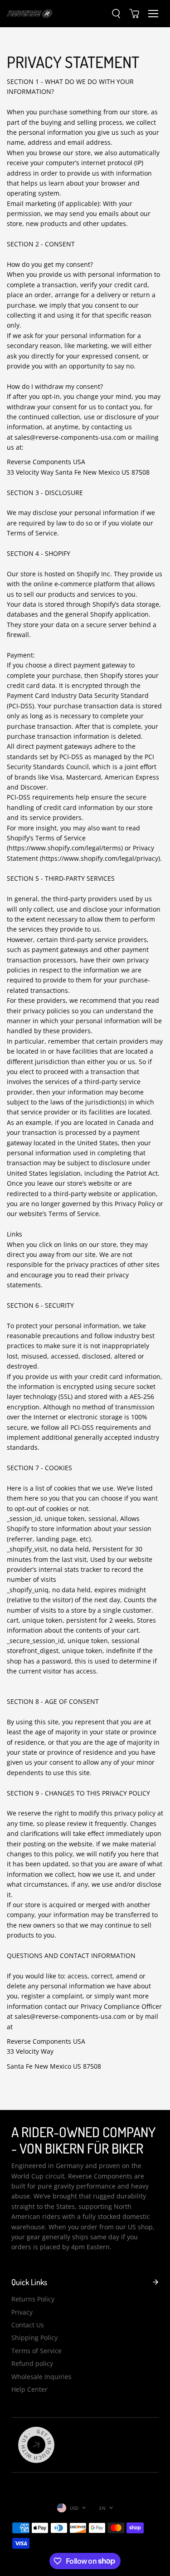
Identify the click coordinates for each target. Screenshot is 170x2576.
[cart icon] (134, 14)
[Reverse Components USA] (29, 13)
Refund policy (32, 2363)
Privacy (22, 2312)
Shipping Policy (34, 2338)
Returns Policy (33, 2299)
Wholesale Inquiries (41, 2377)
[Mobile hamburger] (153, 14)
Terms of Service (36, 2351)
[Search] (116, 14)
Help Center (29, 2389)
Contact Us (28, 2325)
